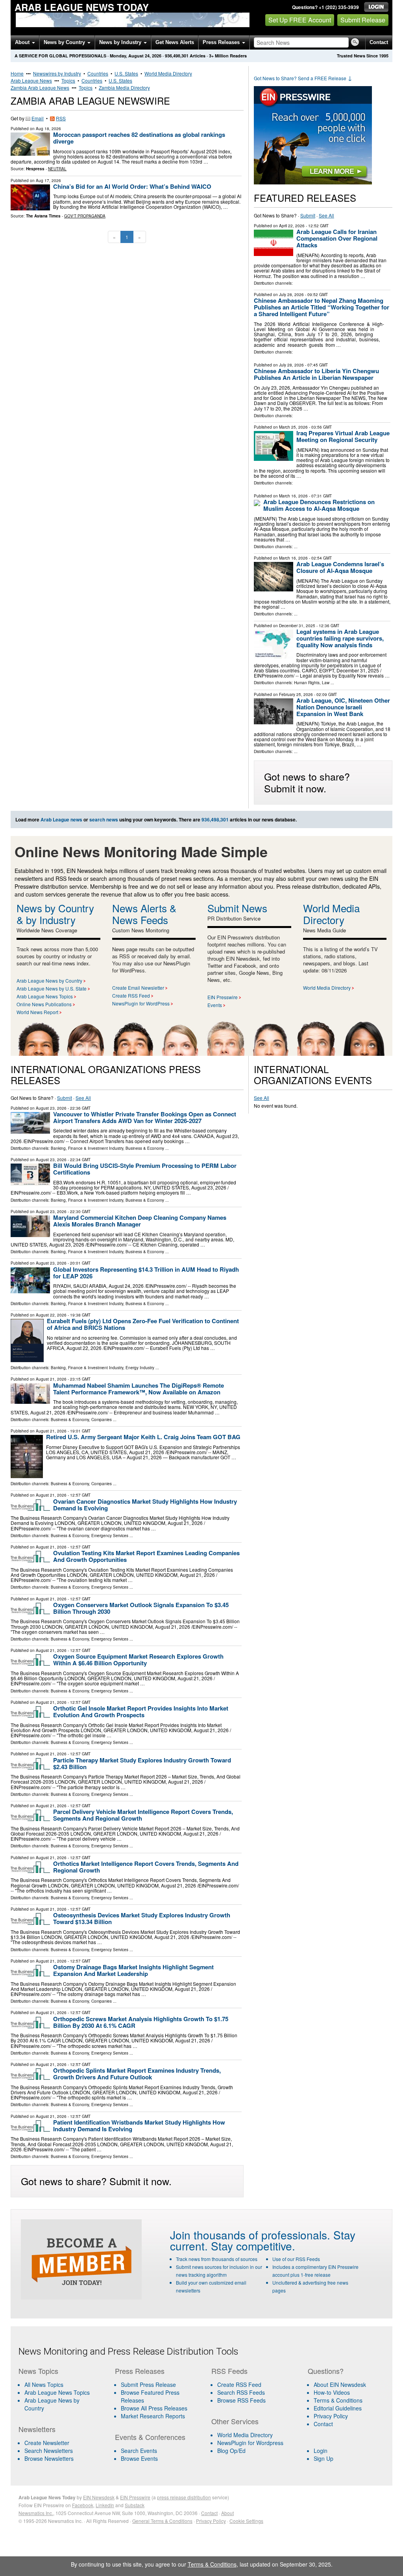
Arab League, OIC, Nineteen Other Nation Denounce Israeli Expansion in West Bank (343, 707)
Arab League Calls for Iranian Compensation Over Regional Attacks (337, 238)
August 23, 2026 (51, 1108)
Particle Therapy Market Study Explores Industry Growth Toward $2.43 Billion (142, 1763)
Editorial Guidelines (338, 2408)
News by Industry (121, 42)
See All (326, 215)
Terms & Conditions (338, 2400)
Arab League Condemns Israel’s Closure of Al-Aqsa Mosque (340, 567)
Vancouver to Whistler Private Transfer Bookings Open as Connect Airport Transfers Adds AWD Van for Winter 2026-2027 (145, 1117)
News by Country (65, 42)
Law (326, 683)
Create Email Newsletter (138, 988)
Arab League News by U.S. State (52, 988)
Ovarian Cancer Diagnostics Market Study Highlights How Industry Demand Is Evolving (145, 1505)
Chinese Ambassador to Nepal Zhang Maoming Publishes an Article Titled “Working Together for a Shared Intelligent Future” (322, 307)
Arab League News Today (82, 7)
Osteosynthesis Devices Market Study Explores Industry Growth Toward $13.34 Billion (142, 1918)
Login (321, 2451)
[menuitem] (62, 2392)
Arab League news (61, 819)
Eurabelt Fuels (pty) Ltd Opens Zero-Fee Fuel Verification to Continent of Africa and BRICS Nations (143, 1324)
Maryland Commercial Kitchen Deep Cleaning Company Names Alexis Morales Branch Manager (140, 1221)
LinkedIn (105, 2505)
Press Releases (222, 42)
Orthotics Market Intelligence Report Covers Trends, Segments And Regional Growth (146, 1867)
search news (104, 819)
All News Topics (44, 2385)
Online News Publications (44, 1004)
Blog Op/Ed (231, 2451)
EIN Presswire (223, 997)
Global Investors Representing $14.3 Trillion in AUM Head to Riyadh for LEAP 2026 (146, 1273)
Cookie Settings (246, 2521)
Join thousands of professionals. (250, 2235)
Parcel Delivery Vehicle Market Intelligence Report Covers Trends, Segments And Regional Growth (143, 1815)
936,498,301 (177, 56)
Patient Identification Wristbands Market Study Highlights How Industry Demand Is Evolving (139, 2126)
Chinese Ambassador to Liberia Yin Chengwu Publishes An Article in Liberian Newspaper (316, 374)
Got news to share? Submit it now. (307, 782)
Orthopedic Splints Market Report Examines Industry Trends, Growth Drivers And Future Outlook (137, 2074)
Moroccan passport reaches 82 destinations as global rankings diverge (139, 138)
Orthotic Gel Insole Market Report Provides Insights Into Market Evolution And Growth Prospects (141, 1712)
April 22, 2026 (292, 226)
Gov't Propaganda (85, 216)
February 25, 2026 (296, 694)
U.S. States (126, 73)
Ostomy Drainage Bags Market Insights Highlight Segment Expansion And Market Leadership (133, 1970)
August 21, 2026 (51, 1379)
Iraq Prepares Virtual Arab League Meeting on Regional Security (343, 436)
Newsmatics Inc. (36, 2513)
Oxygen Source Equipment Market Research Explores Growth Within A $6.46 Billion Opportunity (138, 1660)
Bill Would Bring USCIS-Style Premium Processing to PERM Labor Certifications (145, 1169)
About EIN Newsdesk (340, 2385)
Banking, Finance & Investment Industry (87, 1148)
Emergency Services (110, 1536)
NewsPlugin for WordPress (141, 1003)
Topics (68, 80)
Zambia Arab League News (40, 87)
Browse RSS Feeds (241, 2400)
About (23, 42)
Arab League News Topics (45, 996)
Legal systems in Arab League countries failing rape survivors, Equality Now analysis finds (340, 638)
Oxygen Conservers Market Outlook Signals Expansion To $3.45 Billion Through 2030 (141, 1608)
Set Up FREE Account (300, 20)
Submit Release (363, 20)
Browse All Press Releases (154, 2408)
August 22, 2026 (51, 1315)
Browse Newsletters (49, 2458)
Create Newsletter (47, 2443)
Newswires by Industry (57, 73)
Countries (98, 73)
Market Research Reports (153, 2416)
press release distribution (184, 2497)
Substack (135, 2505)
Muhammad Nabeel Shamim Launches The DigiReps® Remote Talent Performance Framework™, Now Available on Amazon (139, 1389)
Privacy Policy (331, 2416)
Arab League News (31, 80)
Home (17, 73)
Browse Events (139, 2458)
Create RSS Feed (131, 995)
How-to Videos (332, 2392)
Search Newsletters (49, 2451)
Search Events (139, 2451)
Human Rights (307, 683)
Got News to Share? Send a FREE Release (303, 78)
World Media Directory (168, 73)
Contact (379, 42)
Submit (308, 215)
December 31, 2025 (297, 626)
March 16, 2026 (293, 496)
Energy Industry (140, 1368)
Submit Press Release (148, 2385)
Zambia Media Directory (124, 87)
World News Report (37, 1012)
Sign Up (324, 2458)
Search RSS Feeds (241, 2392)
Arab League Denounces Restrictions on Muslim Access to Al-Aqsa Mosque (319, 505)
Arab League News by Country (49, 981)
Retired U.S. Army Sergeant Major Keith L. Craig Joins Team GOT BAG (143, 1437)
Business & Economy (145, 1148)
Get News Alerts (175, 42)
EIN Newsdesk (99, 2497)
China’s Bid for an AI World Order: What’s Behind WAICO (132, 186)
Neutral (57, 169)
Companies (102, 1420)
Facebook (83, 2505)
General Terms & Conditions (162, 2521)
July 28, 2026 (291, 295)
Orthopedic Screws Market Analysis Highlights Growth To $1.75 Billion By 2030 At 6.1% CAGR (141, 2022)
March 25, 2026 (293, 427)
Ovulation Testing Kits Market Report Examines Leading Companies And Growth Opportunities (146, 1556)
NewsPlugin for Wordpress (250, 2443)
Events (215, 1005)
